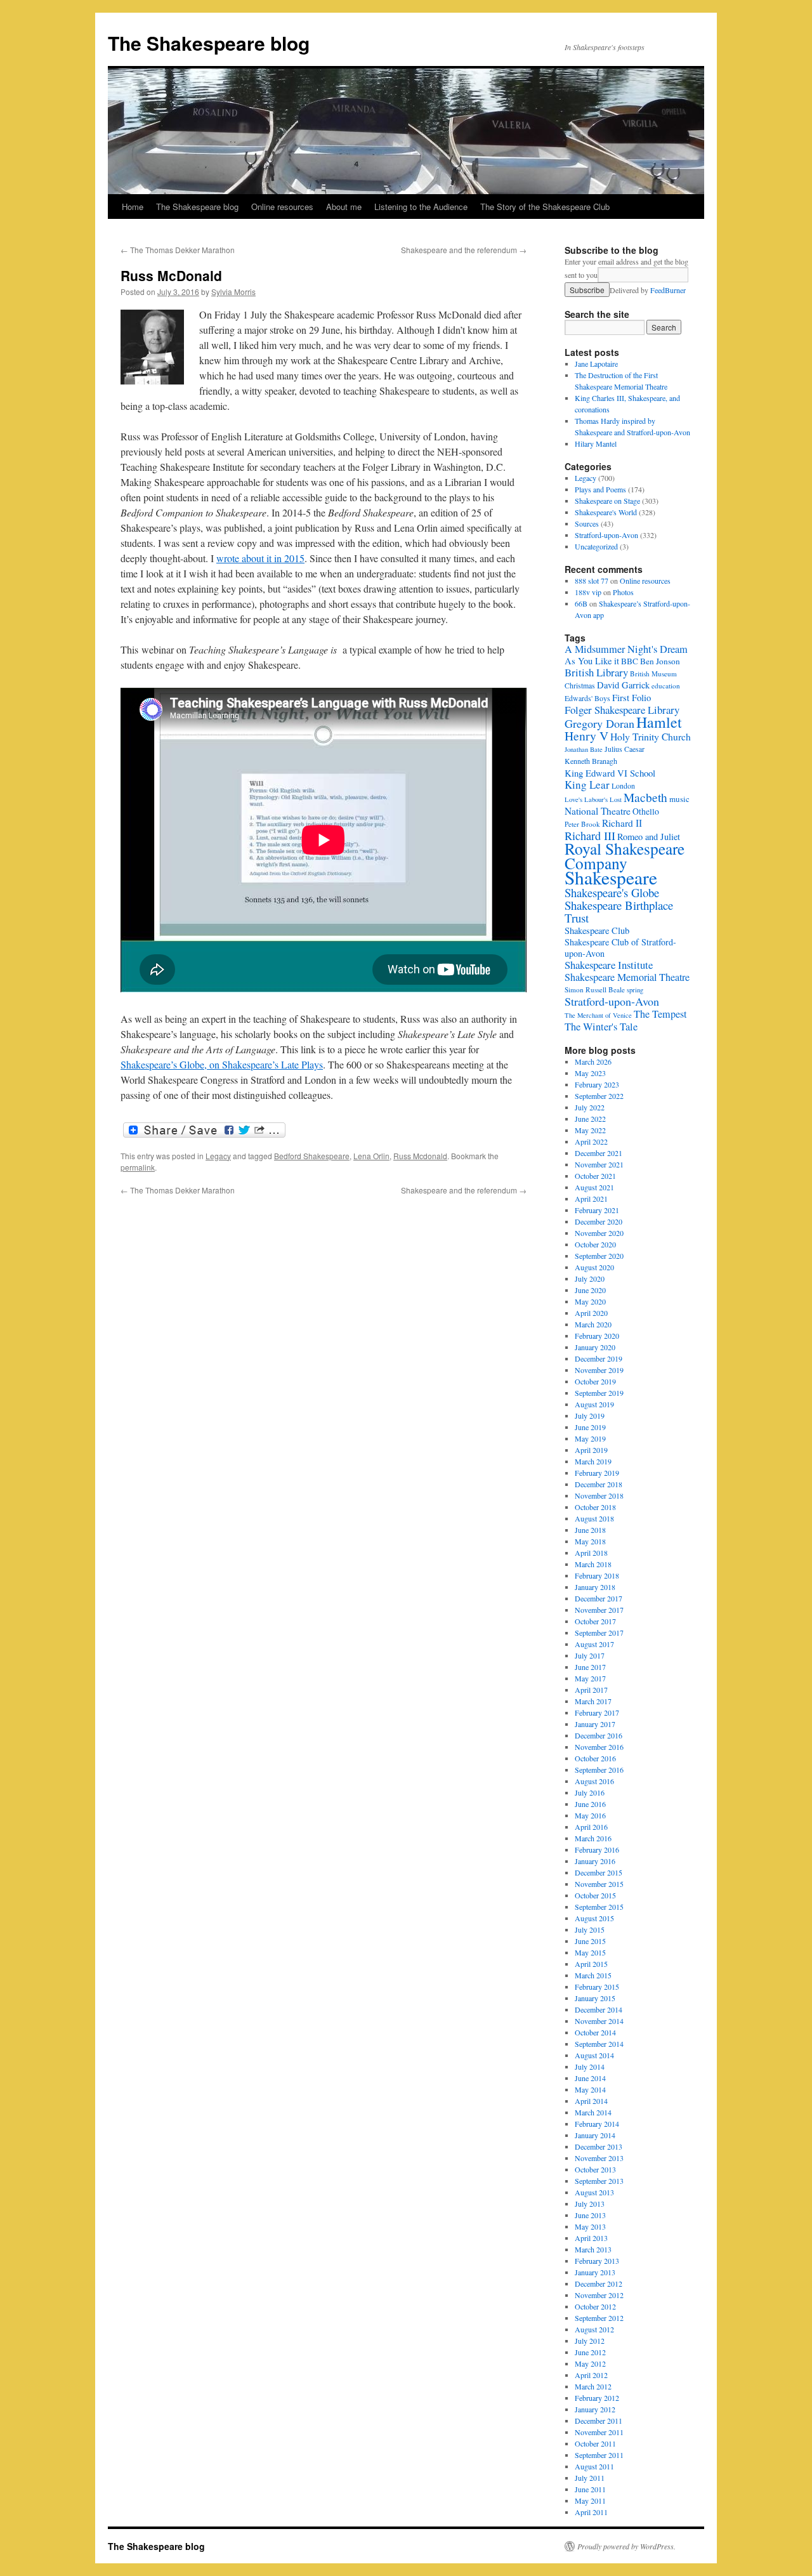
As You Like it (592, 661)
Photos (623, 592)
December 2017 (599, 1598)
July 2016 (590, 1792)
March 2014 (593, 2112)
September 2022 (599, 1096)
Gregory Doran (599, 723)
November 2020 (599, 1233)
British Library (596, 672)
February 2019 (597, 1473)
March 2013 (593, 2249)
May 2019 (590, 1438)
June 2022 (590, 1119)
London (623, 786)
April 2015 (591, 1964)
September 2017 (599, 1633)
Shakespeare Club (597, 930)
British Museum (653, 674)
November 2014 (599, 2021)
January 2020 (595, 1347)
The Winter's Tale (601, 1027)
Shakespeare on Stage (607, 501)
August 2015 (594, 1918)
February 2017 (597, 1712)
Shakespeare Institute (609, 965)
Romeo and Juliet (649, 837)
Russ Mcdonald (420, 1156)
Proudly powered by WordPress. (626, 2546)
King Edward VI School (610, 773)
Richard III (590, 836)
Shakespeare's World (606, 512)
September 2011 (599, 2455)
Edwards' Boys (587, 698)
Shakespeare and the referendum (464, 250)
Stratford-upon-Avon (606, 535)
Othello (646, 811)
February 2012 (597, 2398)
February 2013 (597, 2261)
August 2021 (594, 1187)
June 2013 (590, 2215)
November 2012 (599, 2295)
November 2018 (599, 1495)
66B (581, 603)
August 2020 (594, 1267)
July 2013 (590, 2204)
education (666, 686)
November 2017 (599, 1610)
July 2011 (590, 2478)
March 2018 (593, 1564)
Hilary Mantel (596, 444)
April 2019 (591, 1450)
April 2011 (591, 2512)
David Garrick (623, 685)
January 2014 (595, 2135)
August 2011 (594, 2466)
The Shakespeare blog (209, 43)
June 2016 (590, 1804)
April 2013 (591, 2238)
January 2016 (595, 1861)
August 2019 (594, 1404)
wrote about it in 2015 (260, 558)
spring (635, 990)
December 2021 (599, 1153)
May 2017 (590, 1678)
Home (133, 207)
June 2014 (590, 2078)
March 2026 (593, 1061)
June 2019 (590, 1427)
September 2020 (599, 1256)
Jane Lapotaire (596, 364)
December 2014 (599, 2009)
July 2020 (590, 1278)
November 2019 (599, 1370)
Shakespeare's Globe (612, 892)
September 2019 (599, 1393)
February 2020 (597, 1336)
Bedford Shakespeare (312, 1156)
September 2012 (599, 2318)
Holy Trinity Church (651, 736)
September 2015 (599, 1907)
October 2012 (595, 2306)
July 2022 (590, 1107)
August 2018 (594, 1518)
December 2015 (599, 1872)
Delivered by (648, 290)
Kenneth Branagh (591, 761)
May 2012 (590, 2363)
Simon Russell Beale (595, 989)
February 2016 (597, 1850)
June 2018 (590, 1530)
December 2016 (599, 1735)
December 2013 (599, 2146)
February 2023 (597, 1084)
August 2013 (594, 2192)
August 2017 (594, 1644)
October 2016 (595, 1758)
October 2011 (595, 2443)
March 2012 (593, 2386)
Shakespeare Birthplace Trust (619, 911)
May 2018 (590, 1541)
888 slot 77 (592, 581)
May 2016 (590, 1815)
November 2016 (599, 1747)
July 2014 (590, 2067)
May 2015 (590, 1952)
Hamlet (659, 722)
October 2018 (595, 1507)
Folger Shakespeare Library (622, 710)
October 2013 (595, 2169)
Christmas (580, 686)
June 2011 (590, 2489)
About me (344, 207)
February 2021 (597, 1210)
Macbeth (645, 797)
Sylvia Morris (233, 292)
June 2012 (590, 2352)
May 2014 (590, 2089)
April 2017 (591, 1690)
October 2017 (595, 1621)
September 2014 (599, 2044)
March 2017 (593, 1701)
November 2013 (599, 2158)
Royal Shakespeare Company (625, 856)
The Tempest (660, 1014)
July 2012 (590, 2341)
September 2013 (599, 2181)
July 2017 (590, 1655)
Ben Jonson (660, 661)
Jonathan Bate (584, 749)
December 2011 (599, 2421)
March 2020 (593, 1324)
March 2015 (593, 1975)
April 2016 (591, 1827)
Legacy (218, 1156)
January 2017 (595, 1724)
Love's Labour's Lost (593, 799)
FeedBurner (668, 290)
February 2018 (597, 1575)
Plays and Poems (600, 489)
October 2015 (595, 1895)
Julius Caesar (625, 749)
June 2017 (590, 1667)
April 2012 (591, 2375)
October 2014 (595, 2032)
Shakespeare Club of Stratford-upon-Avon (620, 948)
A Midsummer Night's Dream (626, 649)
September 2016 (599, 1770)
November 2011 (599, 2432)
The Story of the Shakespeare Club (545, 207)
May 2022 (590, 1130)
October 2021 (595, 1176)
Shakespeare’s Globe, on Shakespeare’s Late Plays (222, 1064)
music (679, 799)
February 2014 (597, 2124)
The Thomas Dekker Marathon (178, 250)
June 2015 (590, 1941)
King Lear (587, 785)
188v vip (588, 592)
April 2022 (591, 1141)
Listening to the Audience (421, 207)
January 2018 (595, 1587)
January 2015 (595, 1998)
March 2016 (593, 1838)
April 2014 (591, 2101)
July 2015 (590, 1929)
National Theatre (598, 811)
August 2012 (594, 2329)
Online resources (282, 207)
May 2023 (590, 1073)
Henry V (586, 736)
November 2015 (599, 1884)
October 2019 (595, 1381)
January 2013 (595, 2272)
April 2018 (591, 1553)
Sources (587, 523)
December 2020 (599, 1221)
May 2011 (590, 2500)
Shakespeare (611, 877)
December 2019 (599, 1358)
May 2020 (590, 1301)
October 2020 (595, 1244)
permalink (138, 1167)
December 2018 (599, 1484)
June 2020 (590, 1290)
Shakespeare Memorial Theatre (627, 977)
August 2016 (594, 1781)
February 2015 (597, 1987)
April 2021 (591, 1199)
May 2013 (590, 2226)
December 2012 (599, 2284)
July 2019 (590, 1416)
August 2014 (594, 2055)
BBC (630, 661)
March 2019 (593, 1461)
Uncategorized (596, 546)
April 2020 (591, 1313)
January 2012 (595, 2409)
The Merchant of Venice (598, 1015)
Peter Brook (582, 824)
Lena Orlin (371, 1156)
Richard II (622, 823)
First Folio (632, 697)
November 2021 (599, 1164)
